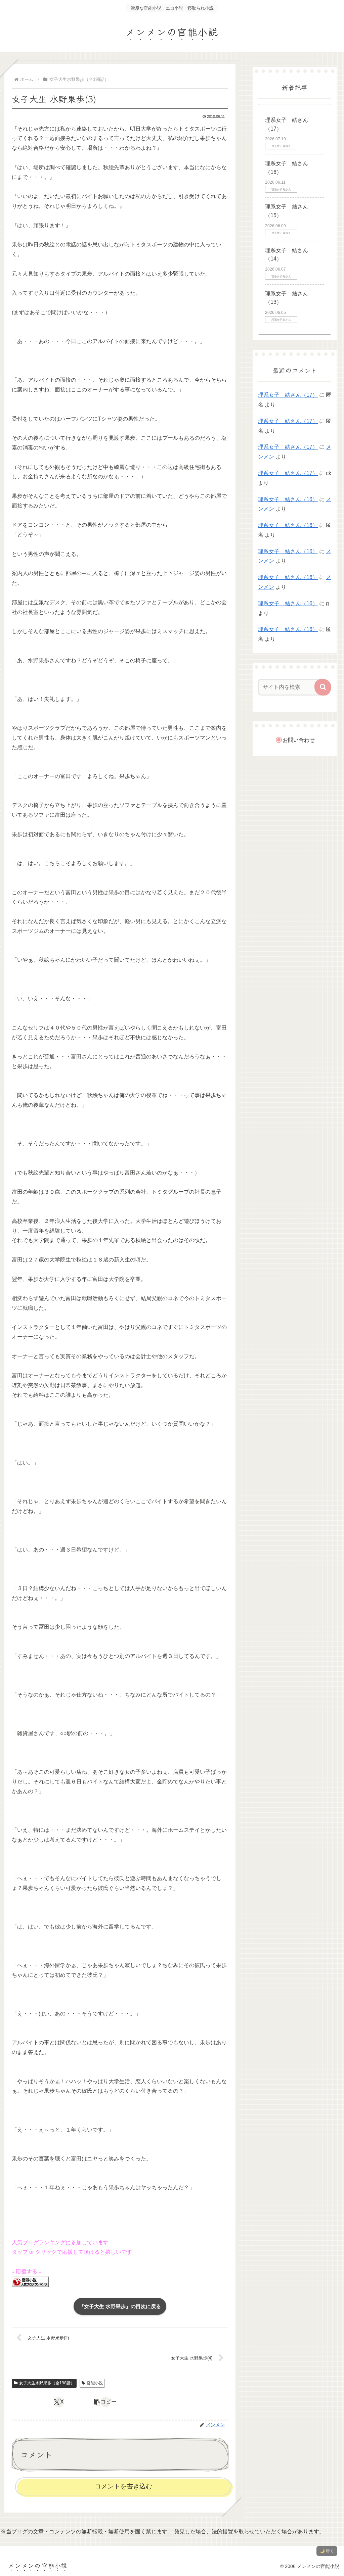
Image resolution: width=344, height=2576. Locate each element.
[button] (105, 2402)
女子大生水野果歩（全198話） (47, 2383)
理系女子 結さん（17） (288, 395)
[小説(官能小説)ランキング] (30, 2281)
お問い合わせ (299, 740)
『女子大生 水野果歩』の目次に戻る (120, 2306)
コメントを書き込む (123, 2486)
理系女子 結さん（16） (288, 499)
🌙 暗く (327, 2551)
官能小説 (95, 2383)
